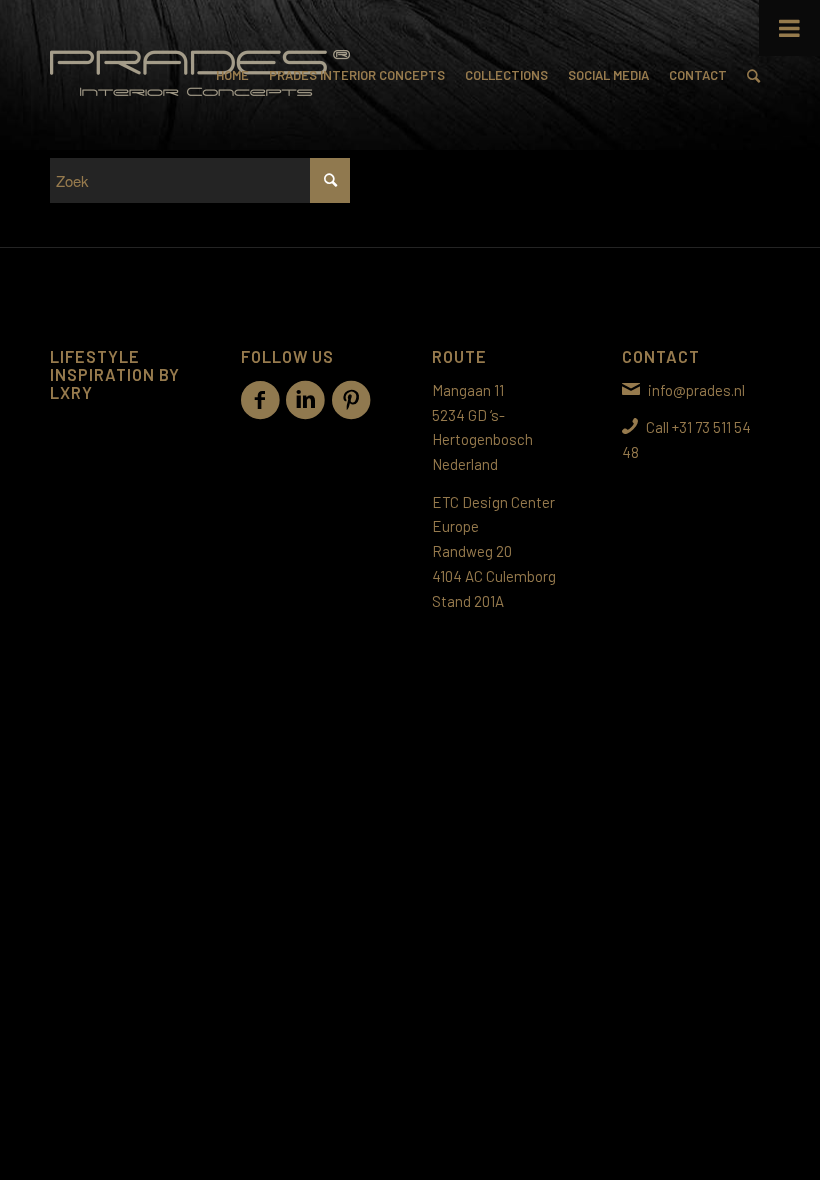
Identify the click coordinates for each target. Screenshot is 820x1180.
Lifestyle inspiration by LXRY (115, 374)
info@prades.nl (696, 390)
